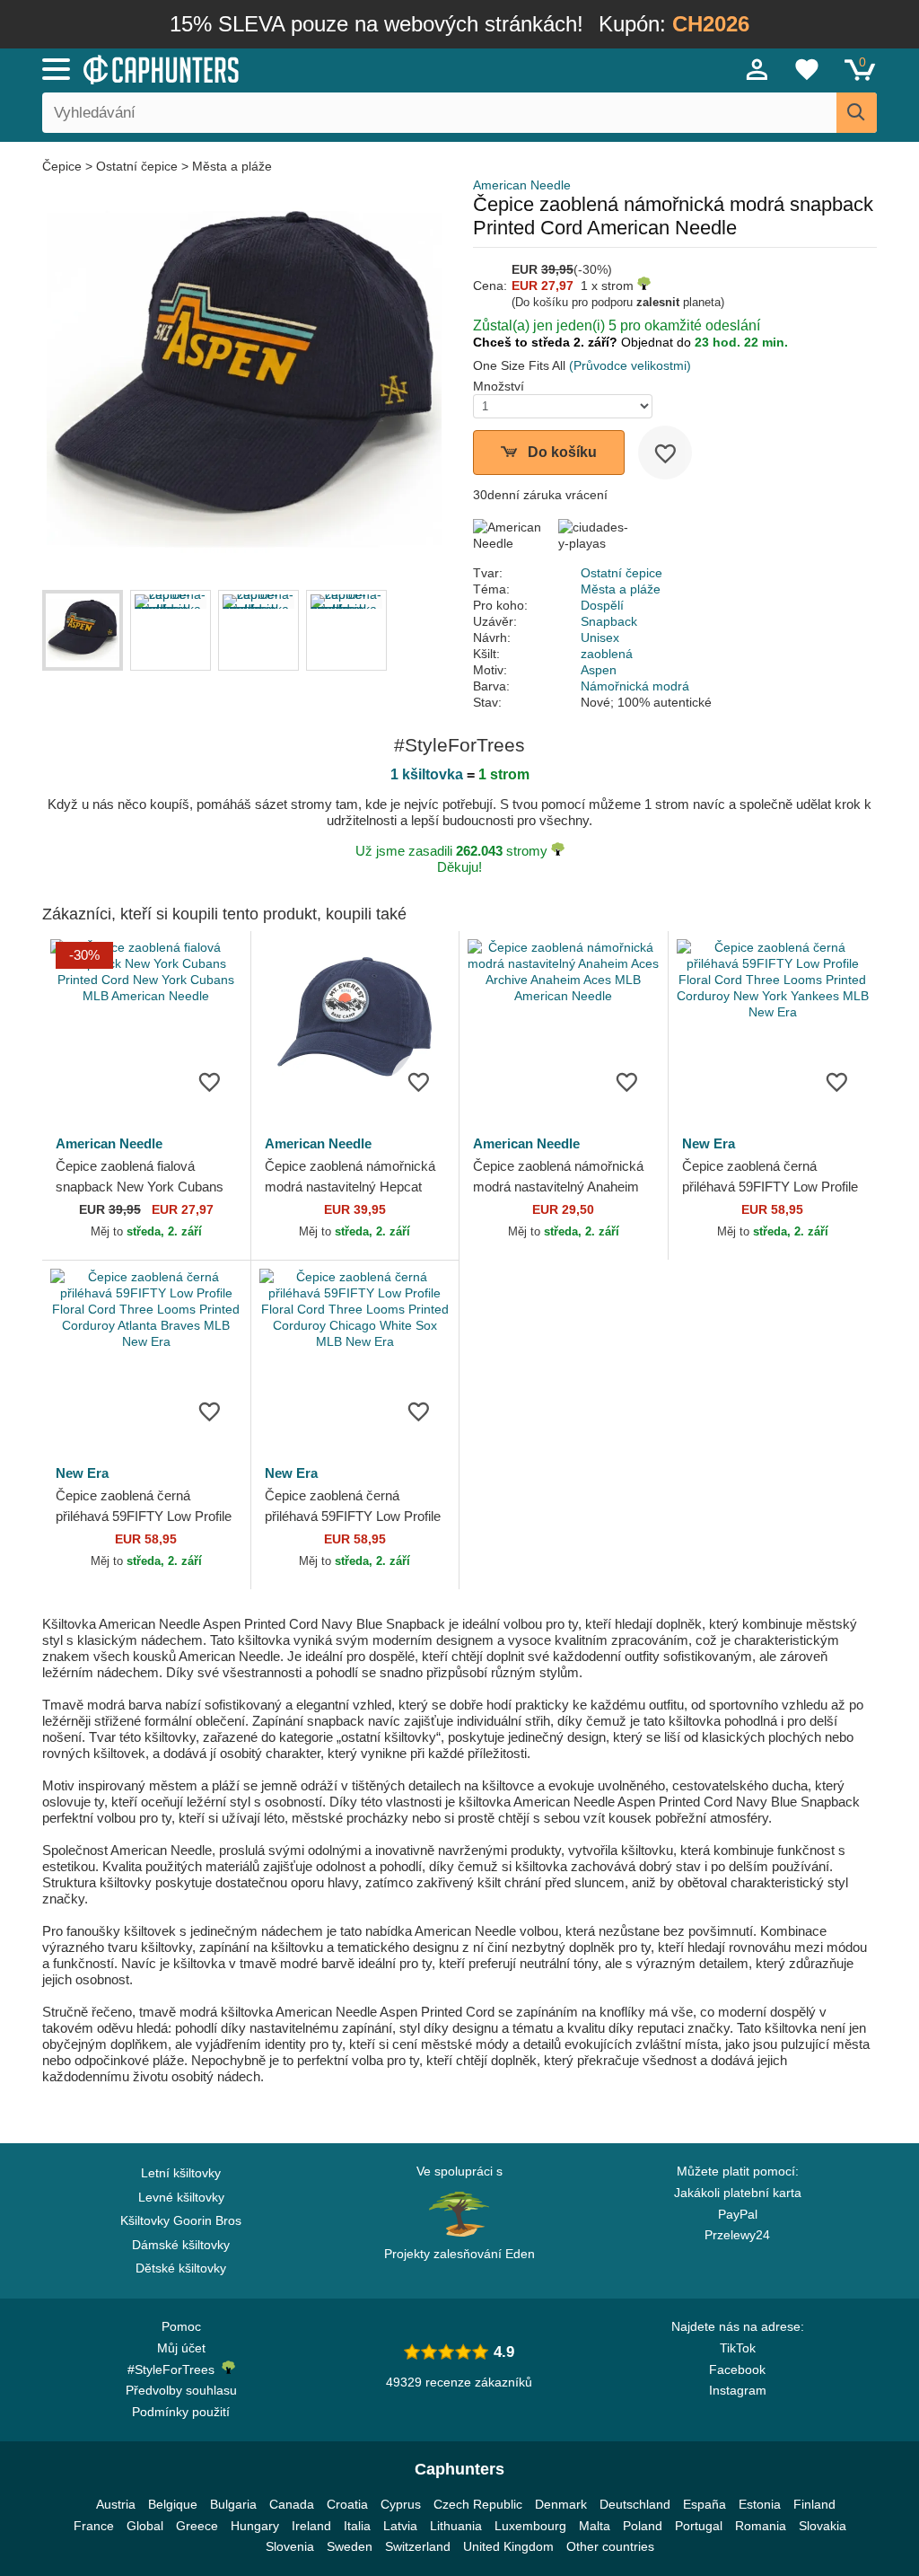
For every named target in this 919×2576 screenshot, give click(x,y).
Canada (292, 2504)
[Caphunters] (280, 68)
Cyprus (401, 2504)
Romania (761, 2526)
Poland (643, 2526)
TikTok (738, 2348)
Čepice (64, 166)
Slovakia (823, 2526)
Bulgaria (233, 2504)
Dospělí (602, 605)
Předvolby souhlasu (181, 2390)
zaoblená (607, 654)
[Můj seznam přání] (807, 69)
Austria (116, 2504)
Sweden (350, 2546)
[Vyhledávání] (857, 113)
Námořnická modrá (635, 686)
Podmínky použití (181, 2412)
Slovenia (290, 2546)
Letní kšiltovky (181, 2173)
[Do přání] (665, 453)
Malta (595, 2526)
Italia (357, 2526)
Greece (197, 2526)
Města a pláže (232, 166)
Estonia (760, 2504)
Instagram (738, 2390)
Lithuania (456, 2526)
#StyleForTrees (175, 2369)
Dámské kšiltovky (181, 2245)
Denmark (561, 2504)
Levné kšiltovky (181, 2197)
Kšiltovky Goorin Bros (181, 2220)
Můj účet (181, 2348)
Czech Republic (478, 2504)
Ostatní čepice (137, 166)
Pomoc (181, 2326)
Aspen (599, 670)
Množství (499, 386)
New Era (709, 1143)
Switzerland (418, 2546)
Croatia (347, 2504)
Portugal (699, 2526)
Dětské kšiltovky (181, 2268)
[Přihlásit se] (757, 69)
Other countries (610, 2546)
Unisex (600, 637)
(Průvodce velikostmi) (630, 365)
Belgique (173, 2504)
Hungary (255, 2526)
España (705, 2504)
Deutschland (635, 2504)
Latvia (400, 2526)
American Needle (522, 185)
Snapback (609, 621)
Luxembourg (530, 2526)
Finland (814, 2504)
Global (145, 2526)
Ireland (311, 2526)
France (94, 2526)
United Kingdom (508, 2546)
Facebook (737, 2369)
